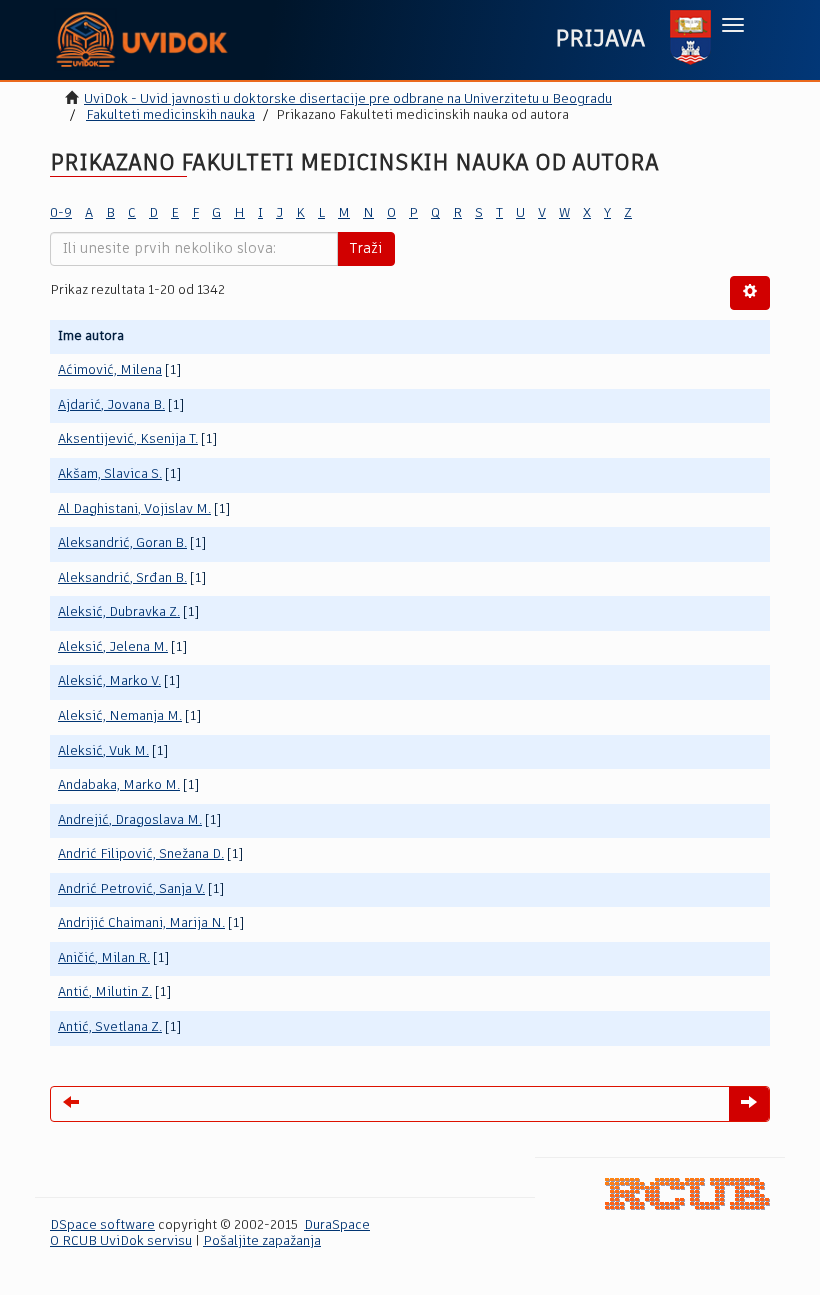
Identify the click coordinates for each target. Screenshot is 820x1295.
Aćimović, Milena (110, 370)
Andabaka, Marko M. (119, 785)
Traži (366, 249)
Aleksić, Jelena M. (113, 647)
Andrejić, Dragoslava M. (130, 820)
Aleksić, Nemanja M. (120, 716)
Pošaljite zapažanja (262, 1241)
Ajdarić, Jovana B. (111, 405)
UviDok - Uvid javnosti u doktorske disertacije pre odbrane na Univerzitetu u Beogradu (348, 99)
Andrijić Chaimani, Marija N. (141, 923)
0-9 (61, 213)
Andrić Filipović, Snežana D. (141, 854)
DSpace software (102, 1225)
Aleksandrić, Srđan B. (122, 578)
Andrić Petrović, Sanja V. (131, 889)
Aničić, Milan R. (104, 958)
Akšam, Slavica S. (110, 474)
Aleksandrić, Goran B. (122, 543)
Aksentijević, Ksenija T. (128, 439)
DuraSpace (337, 1225)
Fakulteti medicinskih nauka (170, 115)
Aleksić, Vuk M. (103, 751)
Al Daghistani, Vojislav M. (134, 509)
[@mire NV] (687, 1193)
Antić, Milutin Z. (105, 992)
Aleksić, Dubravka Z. (119, 612)
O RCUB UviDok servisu (121, 1241)
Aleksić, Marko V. (109, 681)
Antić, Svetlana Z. (110, 1027)
